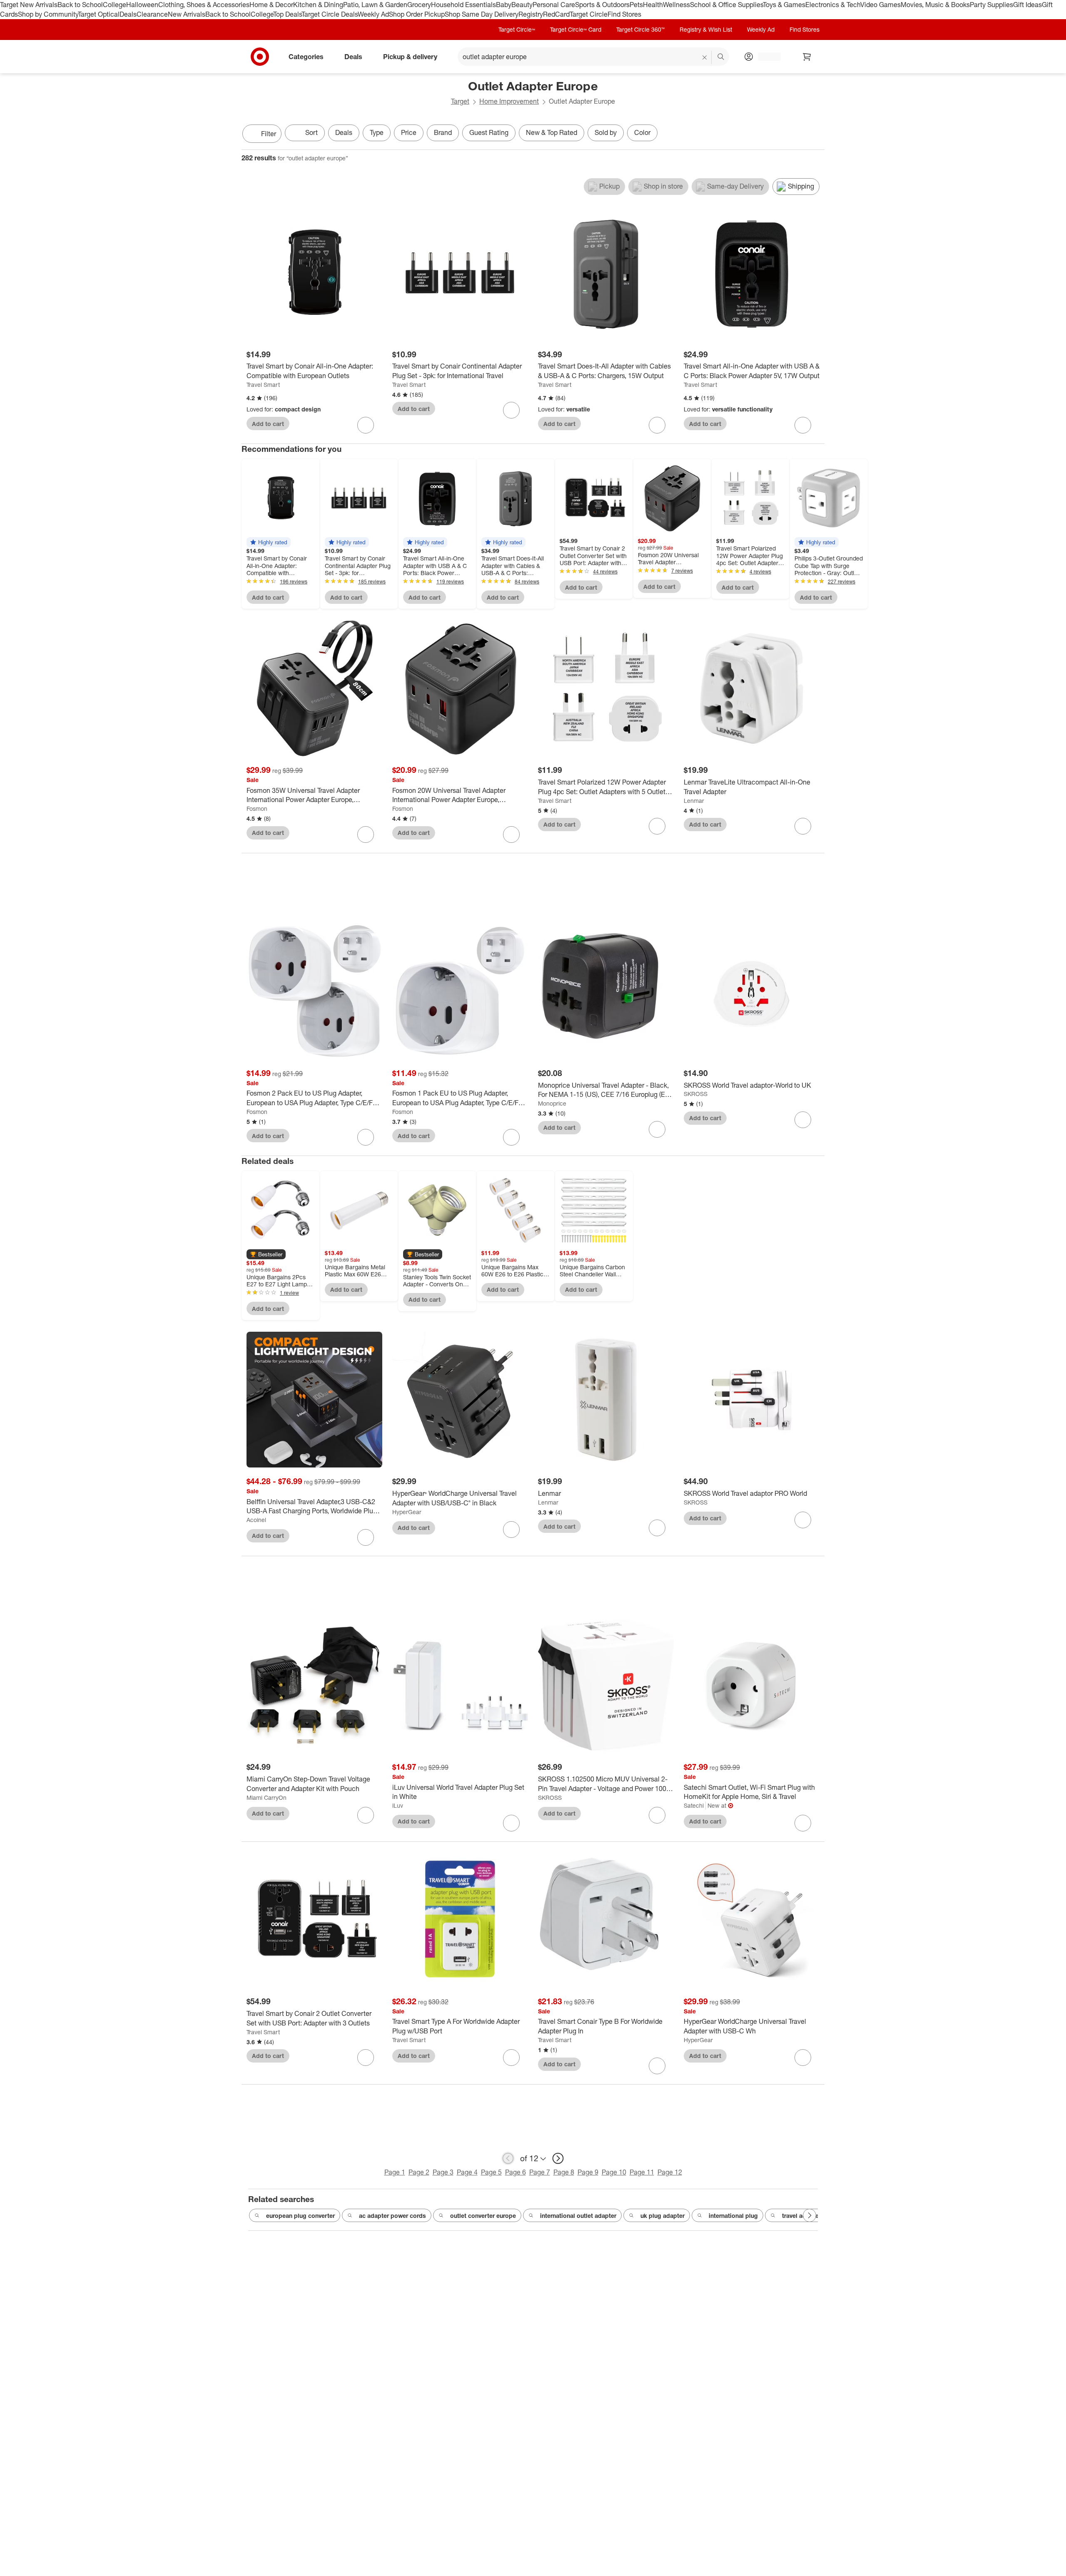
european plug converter (300, 2216)
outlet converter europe (483, 2216)
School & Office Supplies (726, 5)
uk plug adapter (663, 2216)
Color (642, 132)
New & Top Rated (552, 132)
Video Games (880, 5)
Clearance (152, 14)
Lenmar (694, 801)
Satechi (694, 1805)
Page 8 (564, 2172)
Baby (504, 5)
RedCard (556, 14)
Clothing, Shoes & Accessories (204, 5)
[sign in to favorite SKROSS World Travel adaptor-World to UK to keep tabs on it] (803, 1120)
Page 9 (588, 2172)
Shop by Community (48, 14)
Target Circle (589, 14)
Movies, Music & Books (935, 5)
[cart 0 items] (807, 57)
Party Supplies (991, 5)
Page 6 (516, 2172)
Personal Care (554, 5)
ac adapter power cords (392, 2216)
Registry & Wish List (706, 29)
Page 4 (467, 2172)
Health (653, 5)
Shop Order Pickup (417, 14)
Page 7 (540, 2172)
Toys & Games (784, 5)
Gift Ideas (1027, 5)
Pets (636, 5)
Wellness (676, 5)
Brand (443, 132)
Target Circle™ (517, 29)
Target (460, 101)
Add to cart (268, 424)
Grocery (419, 5)
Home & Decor (271, 5)
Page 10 (614, 2172)
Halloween (142, 5)
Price (409, 132)
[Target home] (260, 57)
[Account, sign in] (765, 57)
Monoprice (552, 1103)
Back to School (80, 5)
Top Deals (287, 14)
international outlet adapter (578, 2216)
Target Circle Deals (330, 14)
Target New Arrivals (29, 5)
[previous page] (508, 2158)
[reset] (705, 57)
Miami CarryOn (266, 1797)
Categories (306, 56)
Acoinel (256, 1520)
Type (377, 132)
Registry (531, 14)
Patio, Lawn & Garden (375, 5)
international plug (733, 2216)
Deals (128, 14)
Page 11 (642, 2172)
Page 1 (395, 2172)
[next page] (558, 2158)
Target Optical (99, 14)
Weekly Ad (373, 14)
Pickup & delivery (410, 56)
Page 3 (443, 2172)
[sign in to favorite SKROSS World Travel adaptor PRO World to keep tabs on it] (803, 1520)
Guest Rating (489, 132)
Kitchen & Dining (318, 5)
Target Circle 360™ (640, 29)
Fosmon (257, 808)
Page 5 (491, 2172)
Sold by (606, 132)
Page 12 (670, 2172)
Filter (269, 134)
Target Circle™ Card (576, 29)
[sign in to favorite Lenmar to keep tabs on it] (657, 1528)
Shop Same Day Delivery (482, 14)
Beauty (522, 5)
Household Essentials (463, 5)
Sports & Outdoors (602, 5)
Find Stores (624, 14)
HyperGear (407, 1512)
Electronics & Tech (833, 5)
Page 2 (419, 2172)
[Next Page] (816, 135)
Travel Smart (263, 385)
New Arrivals (187, 14)
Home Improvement (509, 101)
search (721, 57)
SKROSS (696, 1094)
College (115, 5)
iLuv (398, 1805)
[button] (269, 542)
